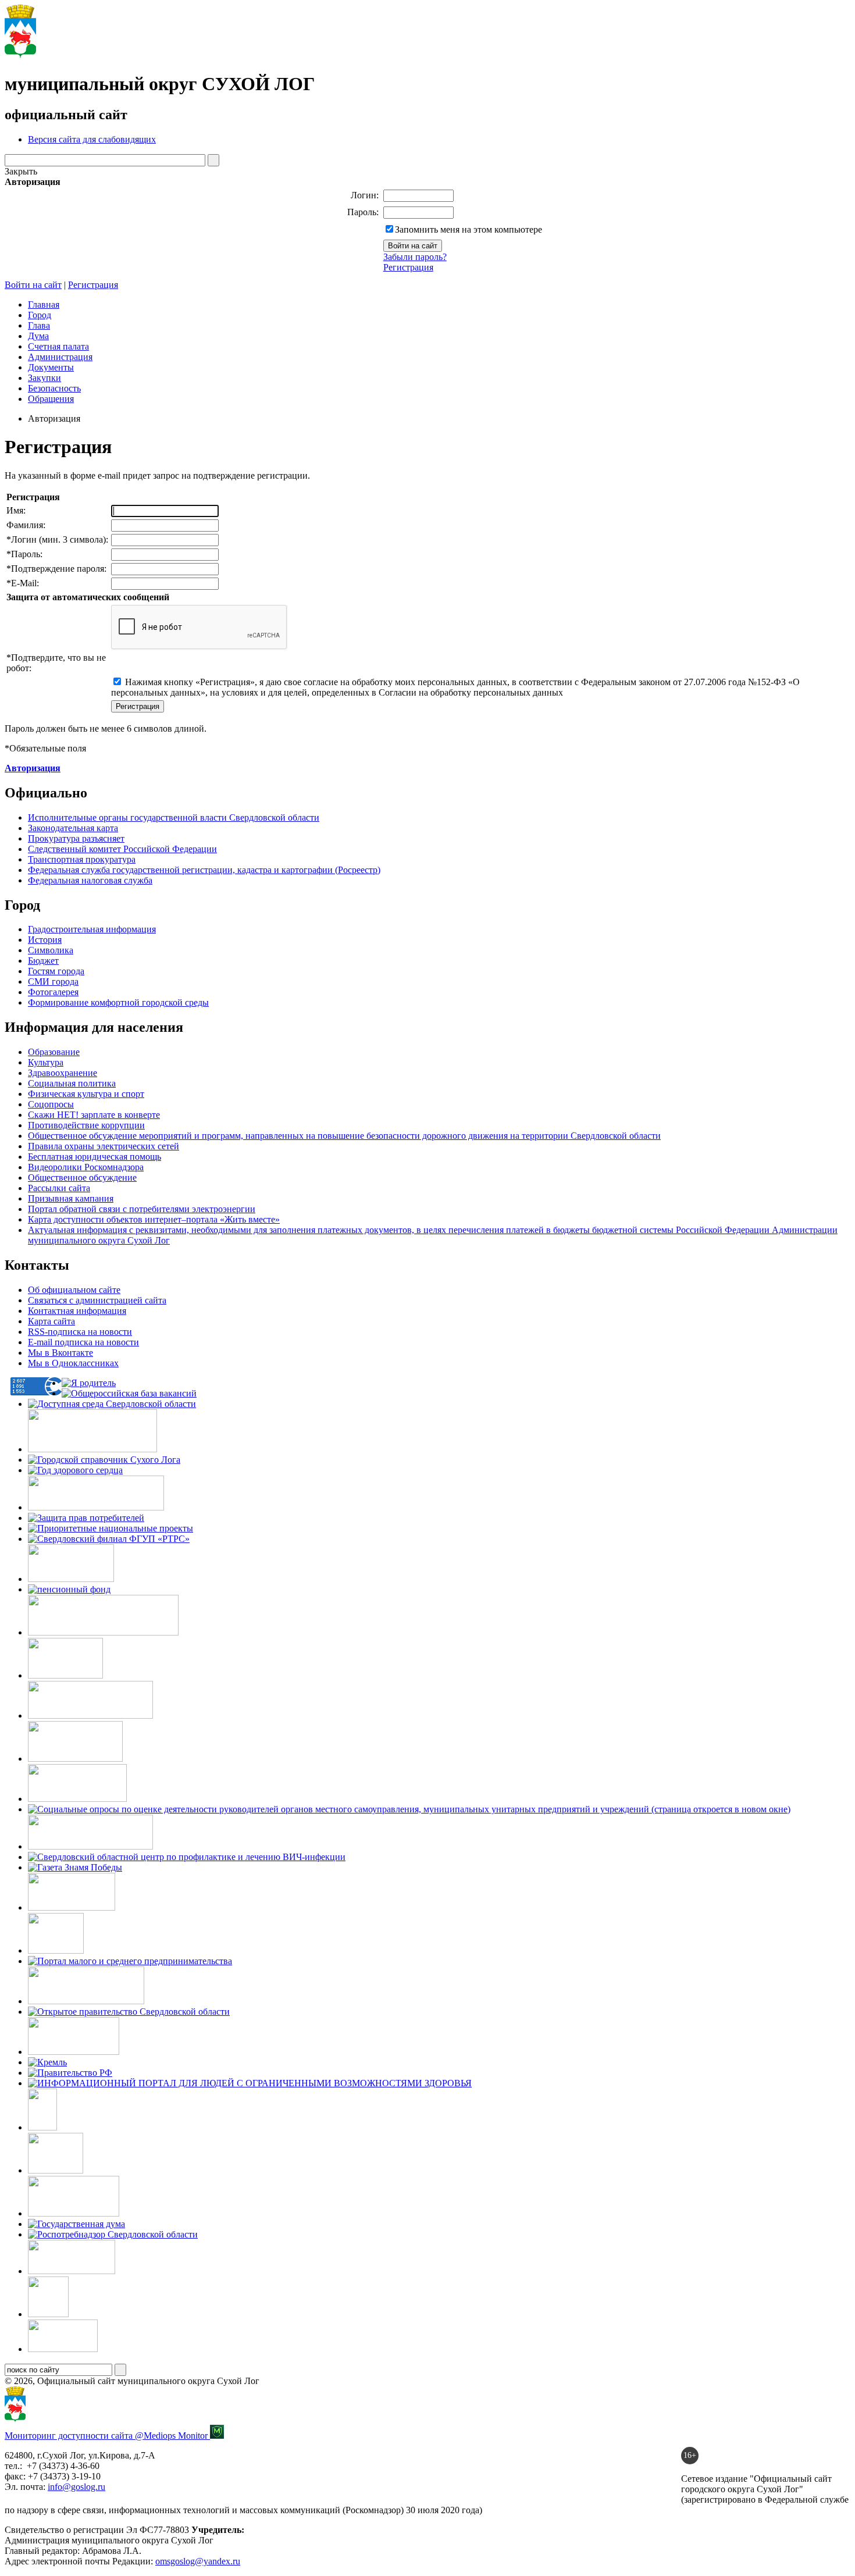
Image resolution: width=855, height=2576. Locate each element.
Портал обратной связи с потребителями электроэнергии (142, 1209)
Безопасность (54, 388)
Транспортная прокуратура (82, 859)
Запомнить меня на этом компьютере (469, 229)
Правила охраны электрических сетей (104, 1146)
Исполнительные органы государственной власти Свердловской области (174, 817)
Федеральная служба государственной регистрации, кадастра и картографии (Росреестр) (204, 870)
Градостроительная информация (92, 929)
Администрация (60, 357)
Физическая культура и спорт (86, 1094)
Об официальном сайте (74, 1290)
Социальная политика (72, 1083)
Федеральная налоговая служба (90, 880)
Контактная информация (77, 1311)
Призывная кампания (71, 1198)
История (45, 940)
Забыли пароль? (415, 257)
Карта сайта (51, 1321)
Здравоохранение (63, 1073)
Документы (51, 367)
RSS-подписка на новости (80, 1332)
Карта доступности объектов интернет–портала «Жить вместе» (154, 1219)
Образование (54, 1052)
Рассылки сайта (59, 1188)
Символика (51, 950)
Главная (44, 304)
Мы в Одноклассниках (73, 1363)
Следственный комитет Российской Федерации (122, 849)
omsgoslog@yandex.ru (198, 2561)
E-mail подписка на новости (83, 1342)
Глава (39, 325)
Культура (46, 1062)
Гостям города (56, 971)
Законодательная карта (73, 828)
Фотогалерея (53, 992)
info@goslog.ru (76, 2487)
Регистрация (408, 267)
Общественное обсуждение (82, 1177)
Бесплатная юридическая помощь (95, 1157)
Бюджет (43, 961)
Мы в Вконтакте (60, 1353)
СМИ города (53, 981)
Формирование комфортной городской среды (118, 1002)
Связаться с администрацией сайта (97, 1300)
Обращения (51, 399)
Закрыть (21, 171)
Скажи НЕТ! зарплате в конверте (94, 1115)
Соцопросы (51, 1104)
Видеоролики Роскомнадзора (86, 1167)
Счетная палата (58, 346)
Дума (38, 336)
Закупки (44, 378)
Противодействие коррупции (86, 1125)
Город (40, 315)
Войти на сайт (33, 285)
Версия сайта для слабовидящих (92, 139)
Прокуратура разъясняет (76, 838)
